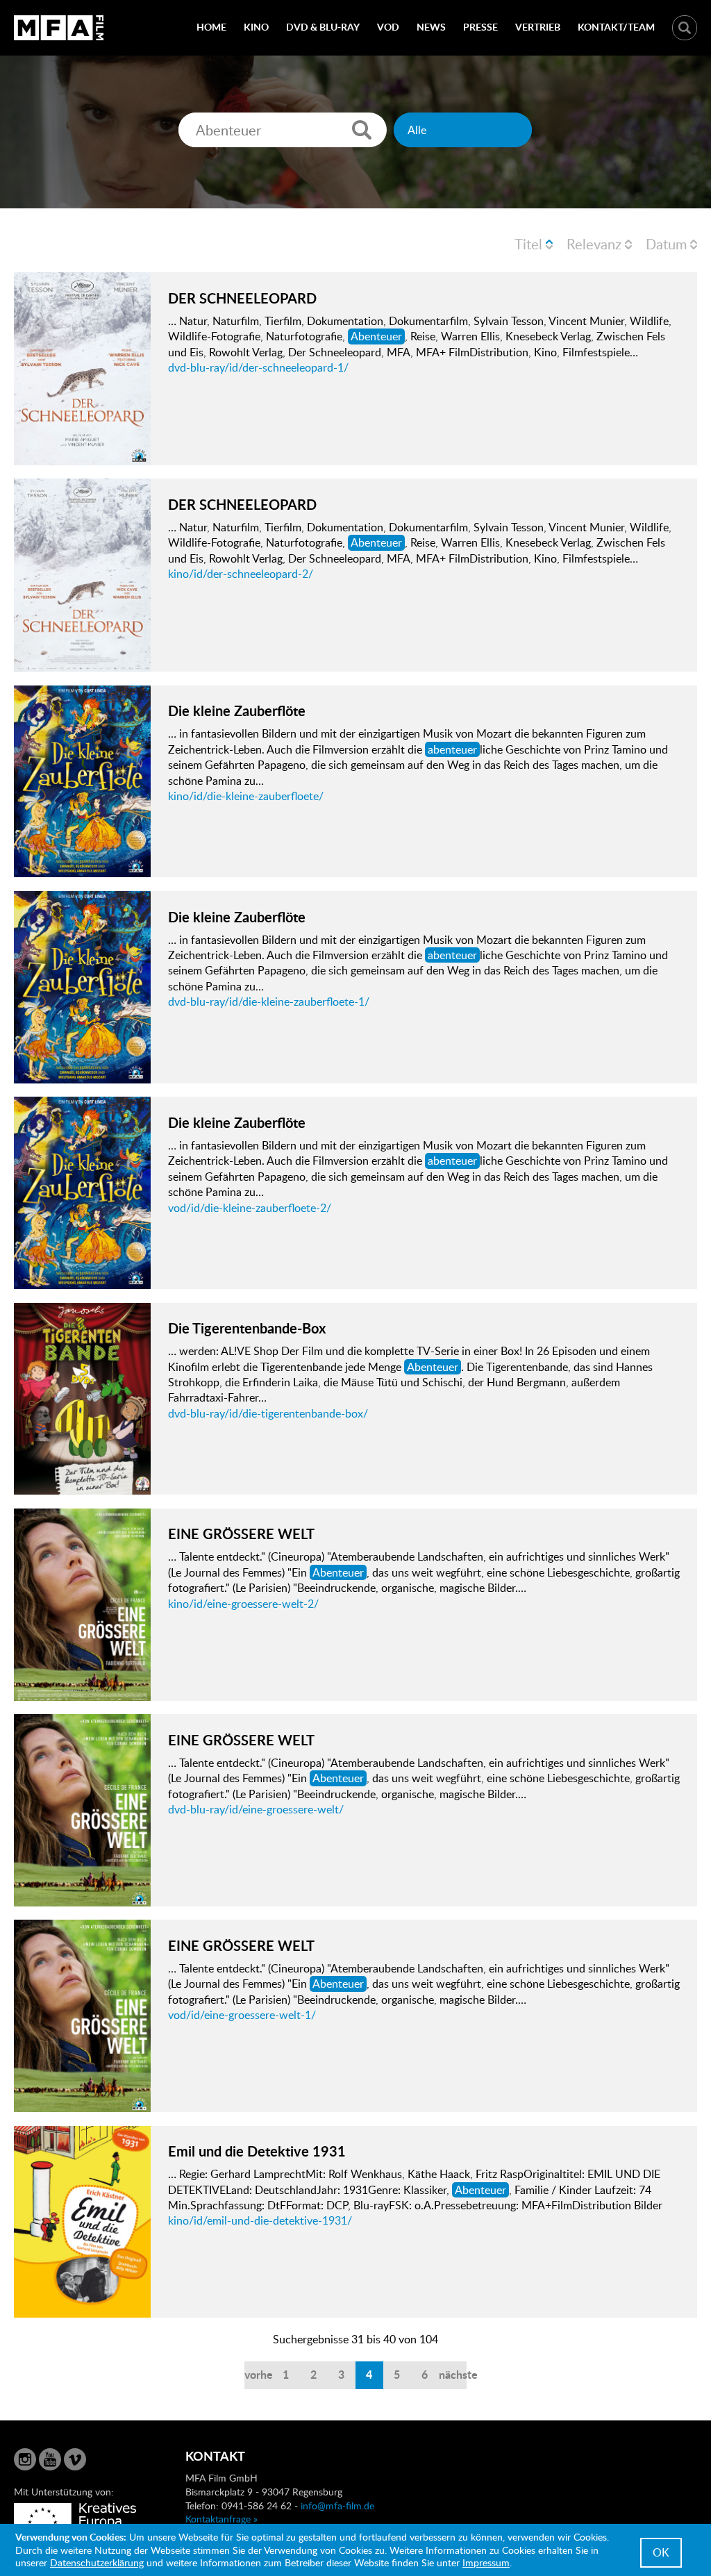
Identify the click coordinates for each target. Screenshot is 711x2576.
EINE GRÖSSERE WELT (241, 1534)
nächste (453, 2374)
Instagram (25, 2459)
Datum (666, 244)
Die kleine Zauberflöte (237, 711)
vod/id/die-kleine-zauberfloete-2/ (250, 1208)
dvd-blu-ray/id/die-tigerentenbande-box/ (268, 1413)
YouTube (50, 2459)
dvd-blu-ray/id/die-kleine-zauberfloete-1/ (269, 1002)
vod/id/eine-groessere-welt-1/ (242, 2015)
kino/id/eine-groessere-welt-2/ (243, 1604)
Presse (480, 27)
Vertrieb (538, 27)
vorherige (258, 2374)
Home (211, 27)
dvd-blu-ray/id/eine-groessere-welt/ (256, 1809)
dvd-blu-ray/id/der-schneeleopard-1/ (258, 367)
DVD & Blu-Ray (323, 27)
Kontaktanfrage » (221, 2519)
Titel (528, 244)
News (431, 27)
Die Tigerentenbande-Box (247, 1328)
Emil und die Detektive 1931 (257, 2151)
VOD (388, 27)
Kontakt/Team (616, 27)
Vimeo (75, 2459)
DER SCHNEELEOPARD (242, 298)
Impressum (486, 2562)
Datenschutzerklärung (97, 2562)
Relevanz (594, 244)
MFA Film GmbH (59, 28)
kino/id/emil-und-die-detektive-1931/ (260, 2220)
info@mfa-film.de (337, 2506)
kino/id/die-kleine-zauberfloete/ (246, 796)
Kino (256, 27)
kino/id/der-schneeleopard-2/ (241, 574)
